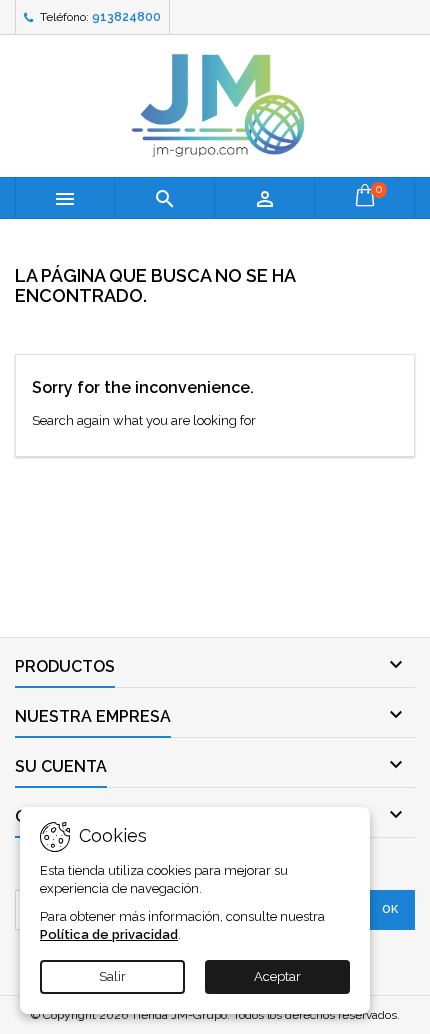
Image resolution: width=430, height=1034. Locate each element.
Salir (112, 976)
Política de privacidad (109, 934)
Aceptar (277, 976)
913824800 (126, 17)
